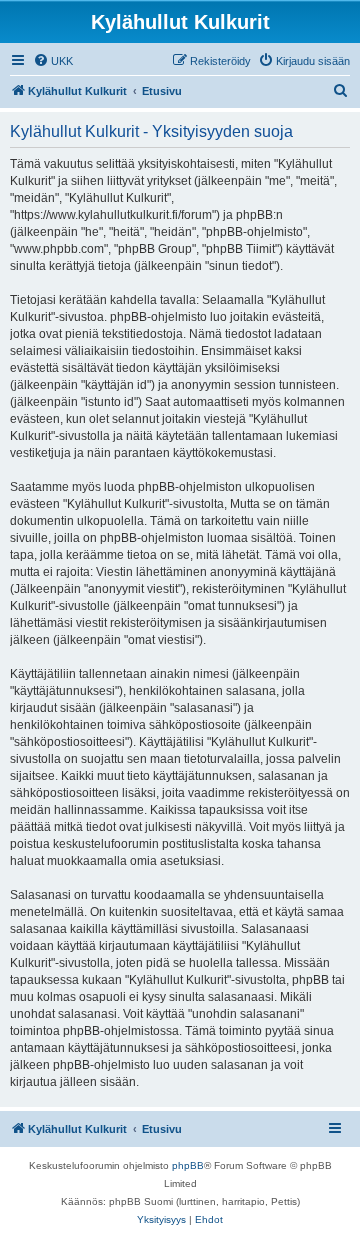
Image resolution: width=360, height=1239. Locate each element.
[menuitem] (53, 61)
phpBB (188, 1165)
